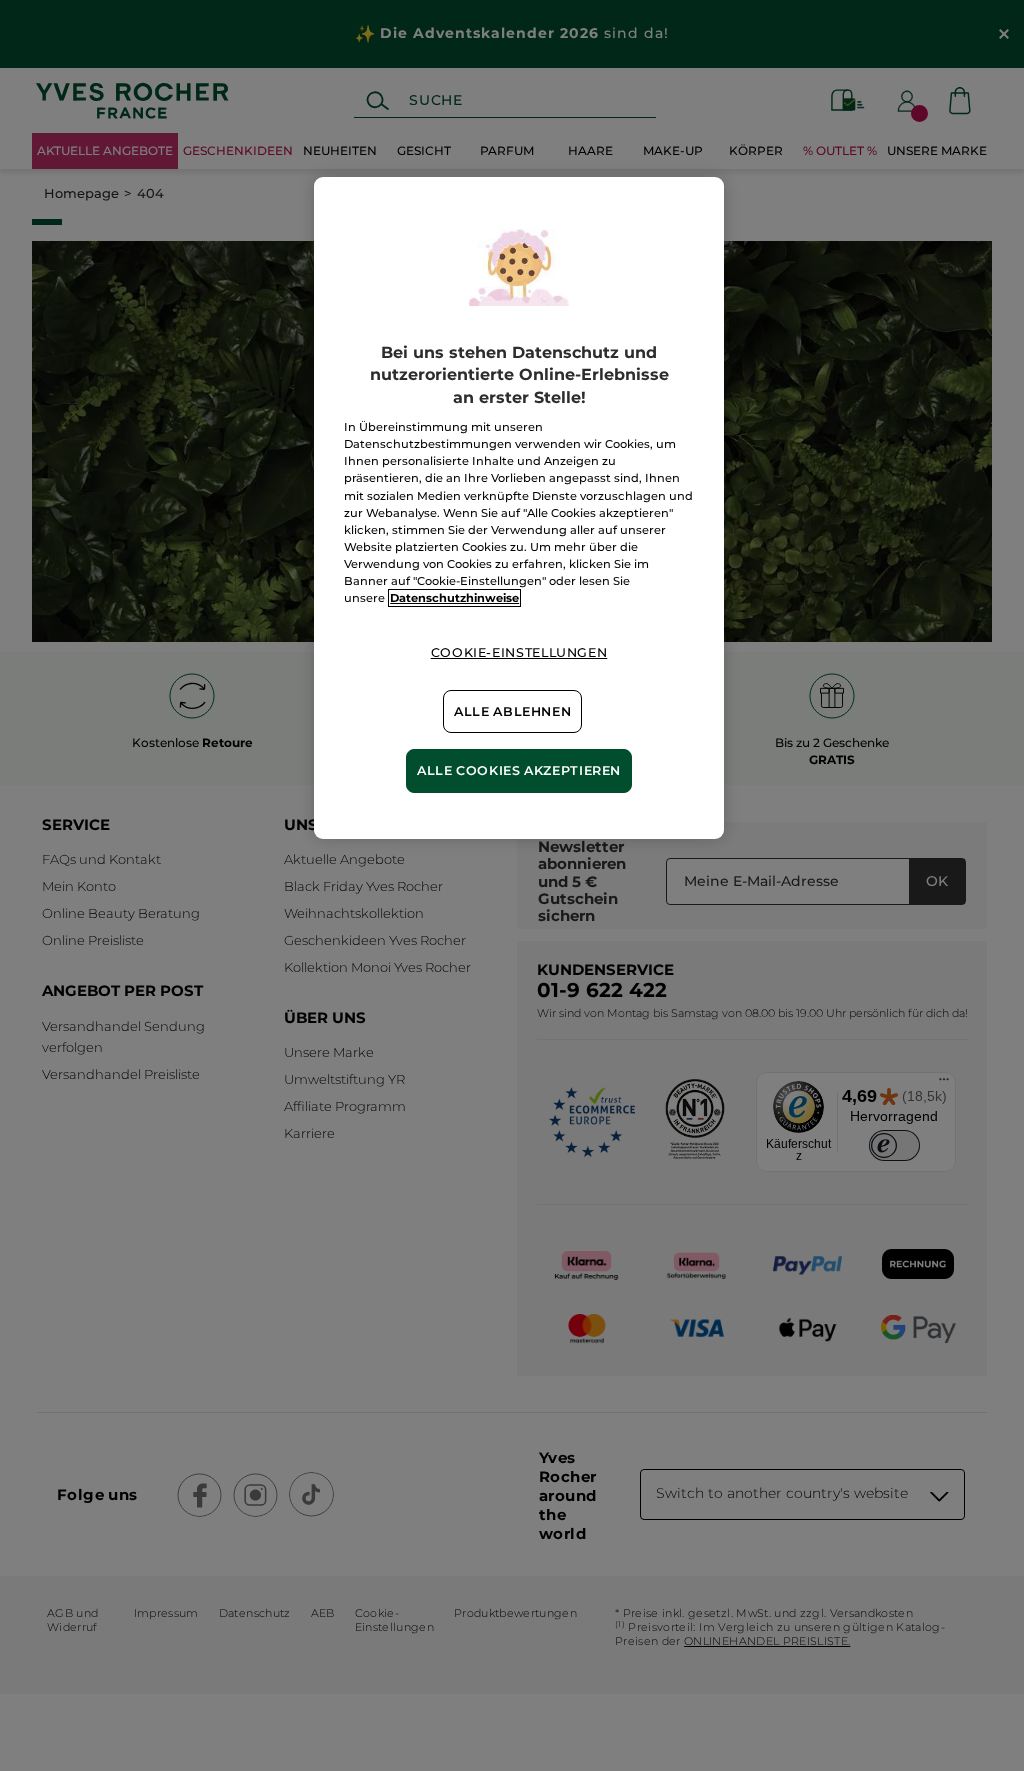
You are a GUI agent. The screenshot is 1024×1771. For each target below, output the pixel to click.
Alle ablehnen (512, 711)
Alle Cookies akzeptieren (519, 770)
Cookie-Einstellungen (519, 652)
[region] (519, 508)
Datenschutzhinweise (454, 598)
